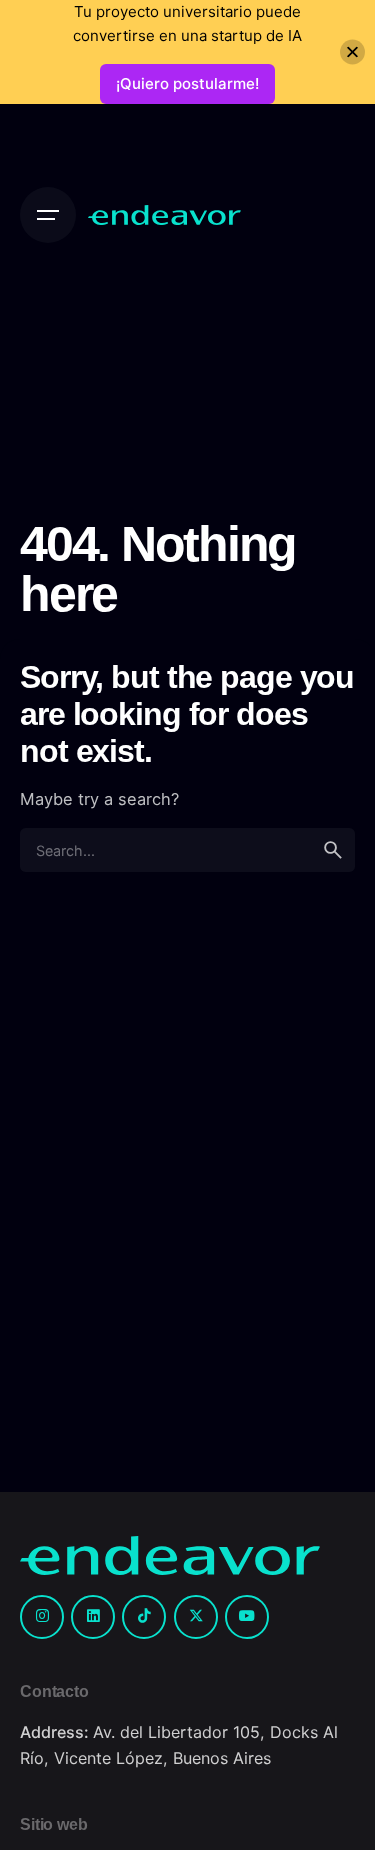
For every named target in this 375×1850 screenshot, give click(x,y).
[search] (333, 850)
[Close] (352, 52)
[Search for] (187, 850)
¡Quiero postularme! (187, 83)
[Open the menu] (48, 215)
